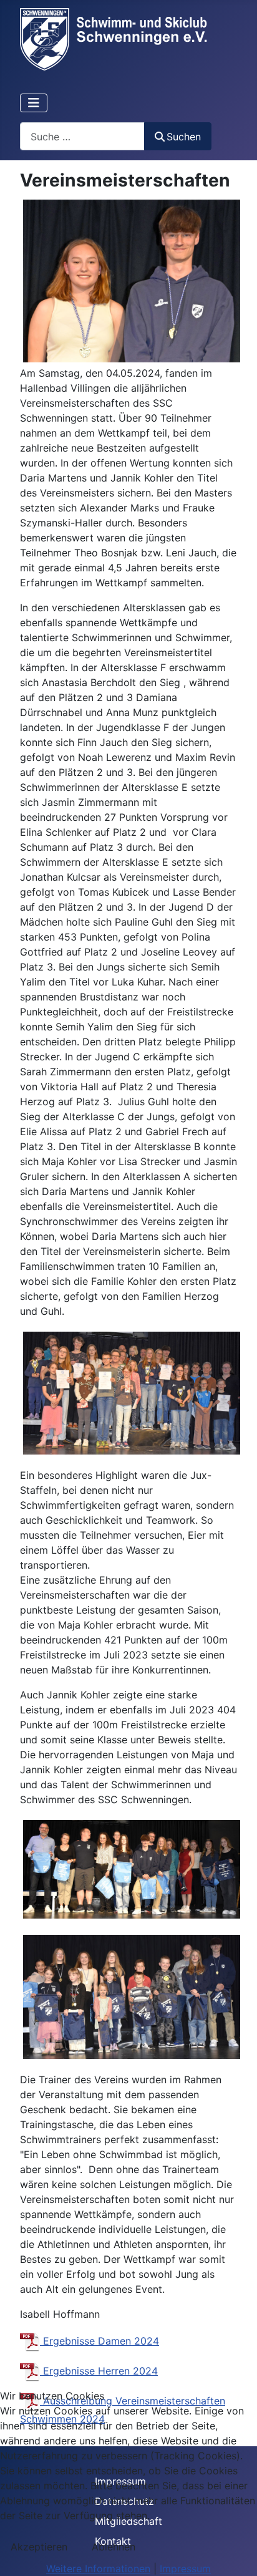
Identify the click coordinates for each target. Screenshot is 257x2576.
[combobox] (82, 136)
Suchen (184, 137)
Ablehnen (114, 2547)
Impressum (185, 2569)
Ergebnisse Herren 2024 (99, 2371)
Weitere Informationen (98, 2569)
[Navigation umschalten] (34, 103)
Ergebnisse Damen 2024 (99, 2341)
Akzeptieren (39, 2547)
